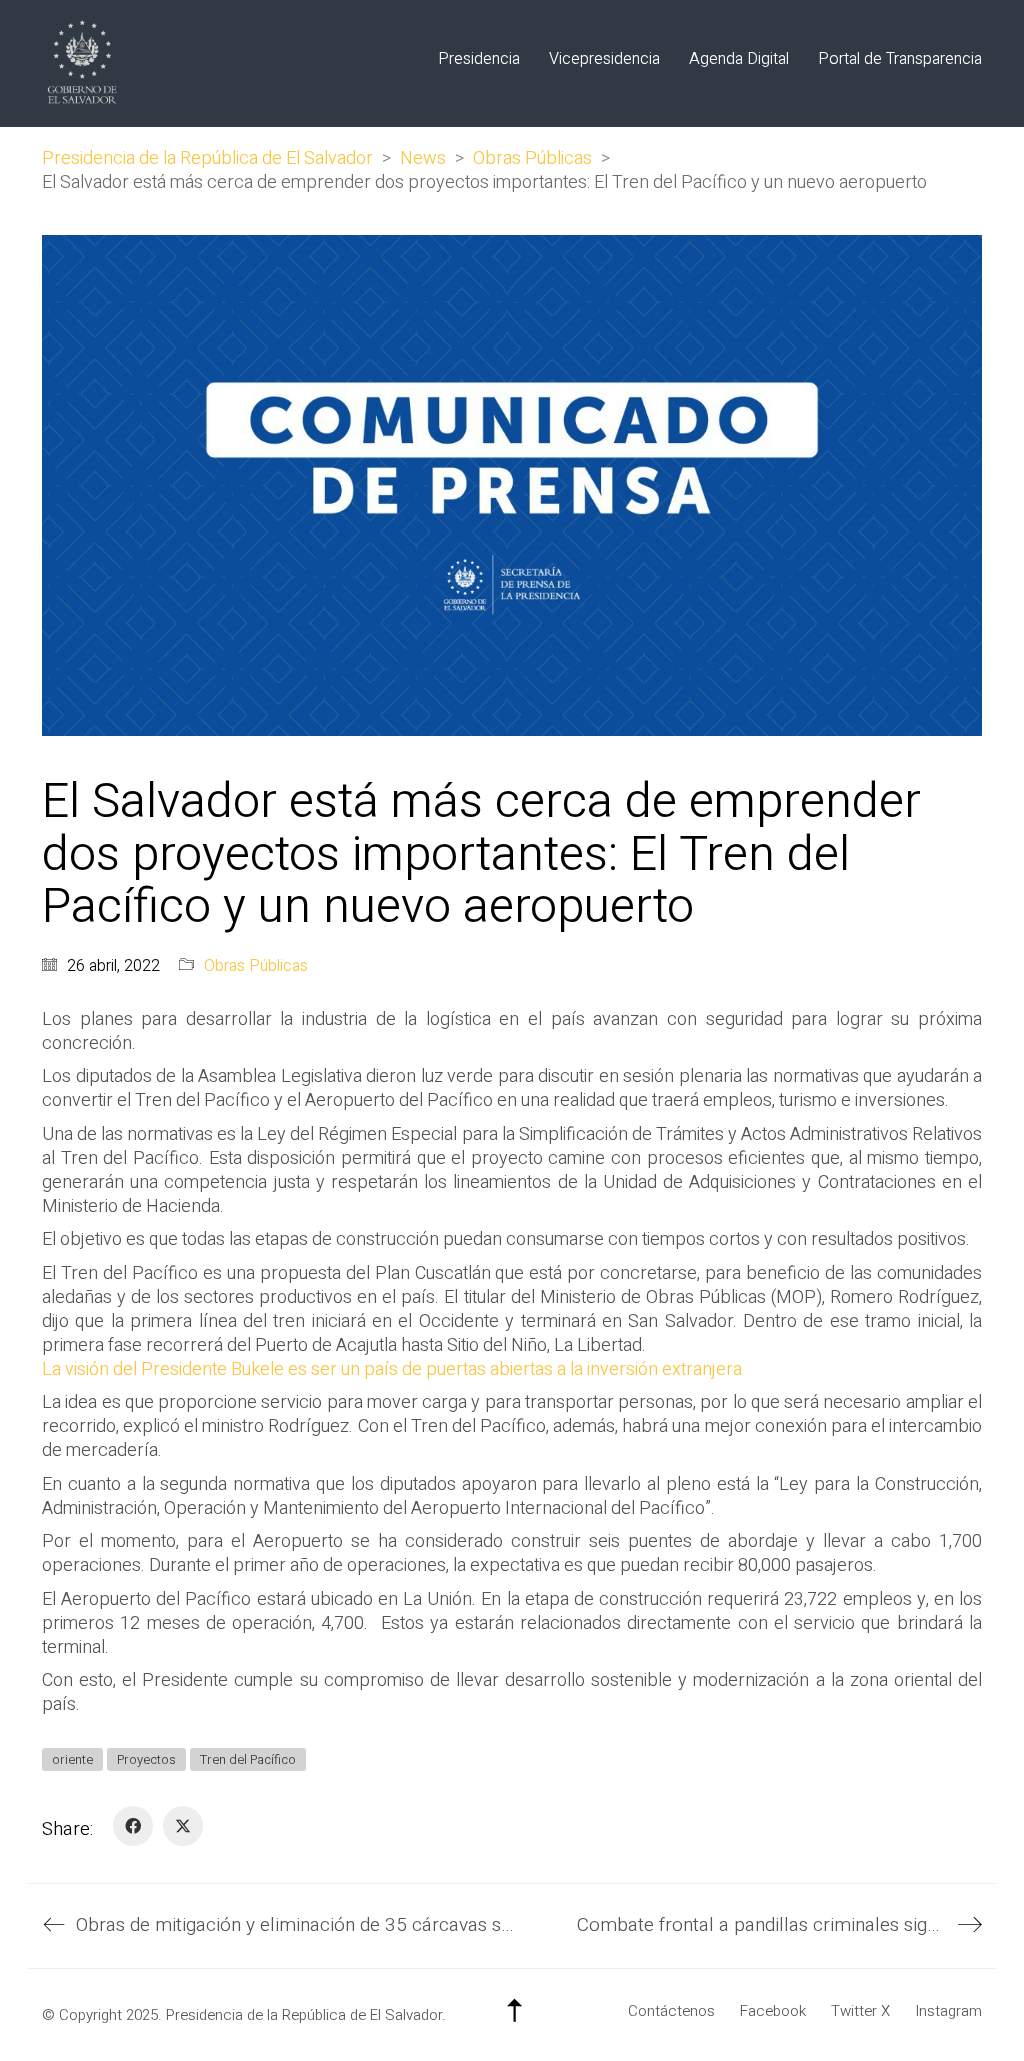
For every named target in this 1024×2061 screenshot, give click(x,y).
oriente (72, 1759)
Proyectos (146, 1759)
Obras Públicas (256, 966)
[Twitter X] (183, 1826)
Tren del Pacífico (248, 1759)
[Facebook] (133, 1826)
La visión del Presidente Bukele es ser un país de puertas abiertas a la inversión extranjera (392, 1369)
